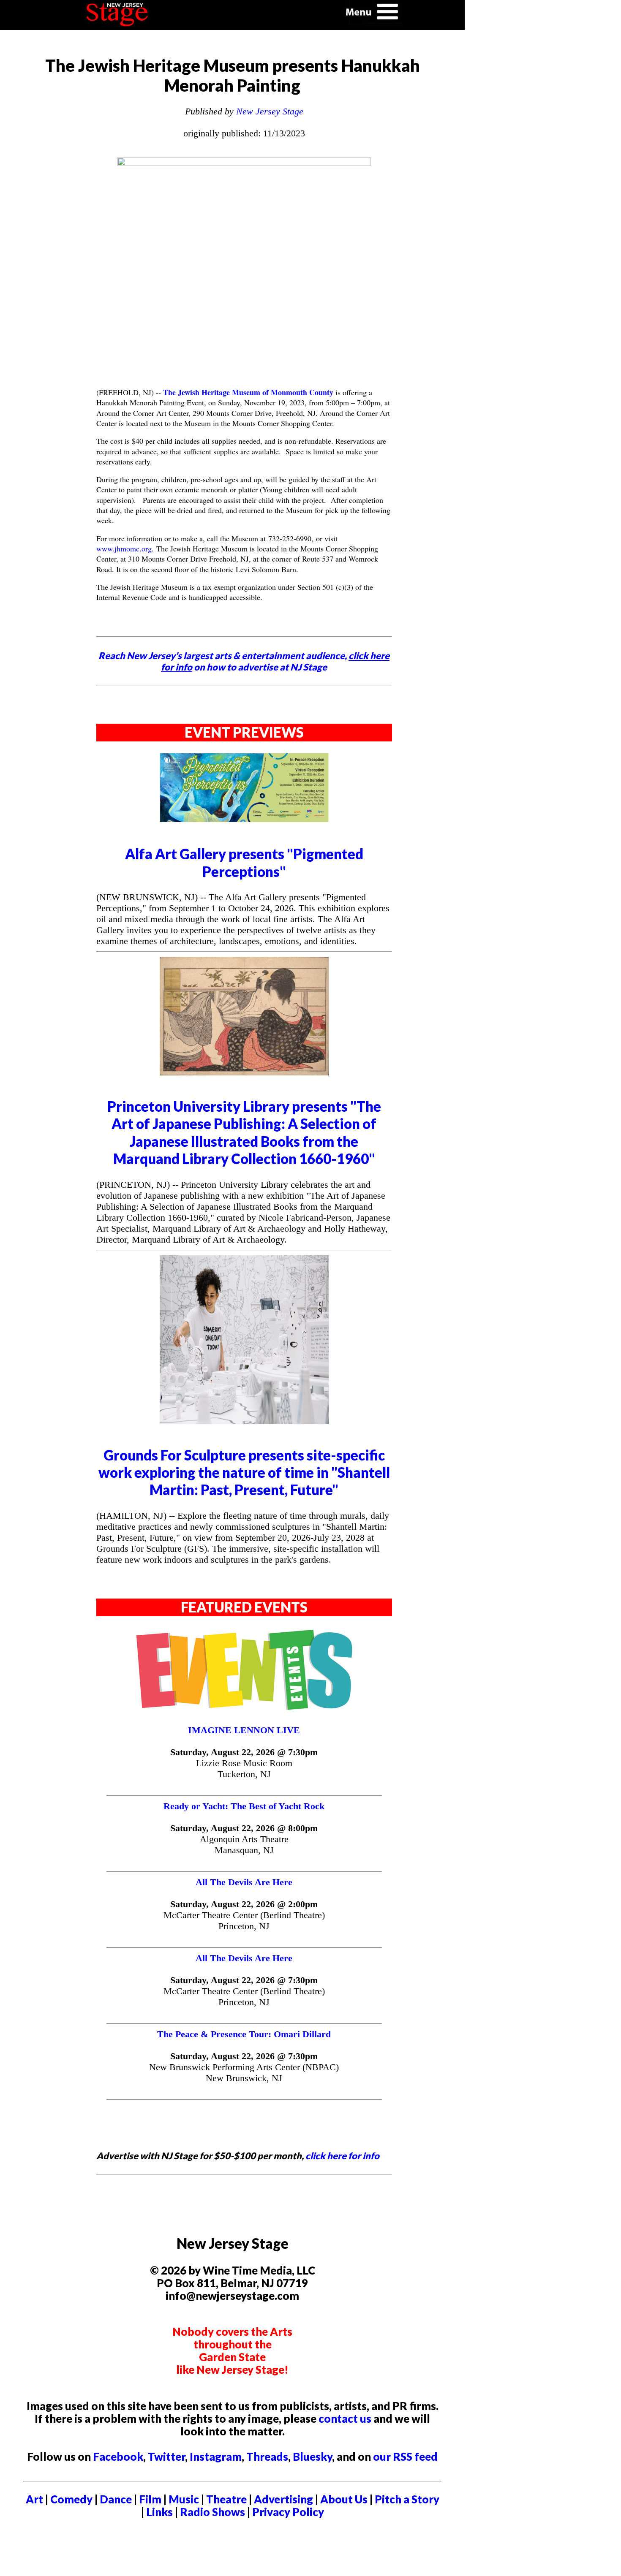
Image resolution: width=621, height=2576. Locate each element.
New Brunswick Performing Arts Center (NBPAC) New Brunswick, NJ (244, 2072)
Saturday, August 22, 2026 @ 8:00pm (244, 1828)
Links (159, 2512)
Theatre (226, 2499)
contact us (345, 2419)
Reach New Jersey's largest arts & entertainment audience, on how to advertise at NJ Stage (244, 661)
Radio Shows (212, 2512)
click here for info (342, 2156)
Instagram (216, 2457)
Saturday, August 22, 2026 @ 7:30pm (244, 1752)
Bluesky (312, 2457)
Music (184, 2499)
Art (34, 2499)
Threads (267, 2457)
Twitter (166, 2457)
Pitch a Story (407, 2499)
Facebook (118, 2457)
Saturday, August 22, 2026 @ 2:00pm (244, 1904)
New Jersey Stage (270, 111)
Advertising (283, 2499)
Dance (116, 2499)
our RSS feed (405, 2457)
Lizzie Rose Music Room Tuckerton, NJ (244, 1768)
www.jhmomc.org (124, 548)
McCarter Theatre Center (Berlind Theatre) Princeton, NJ (244, 1920)
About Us (344, 2499)
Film (150, 2499)
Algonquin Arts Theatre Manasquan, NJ (244, 1844)
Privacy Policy (288, 2512)
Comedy (71, 2499)
